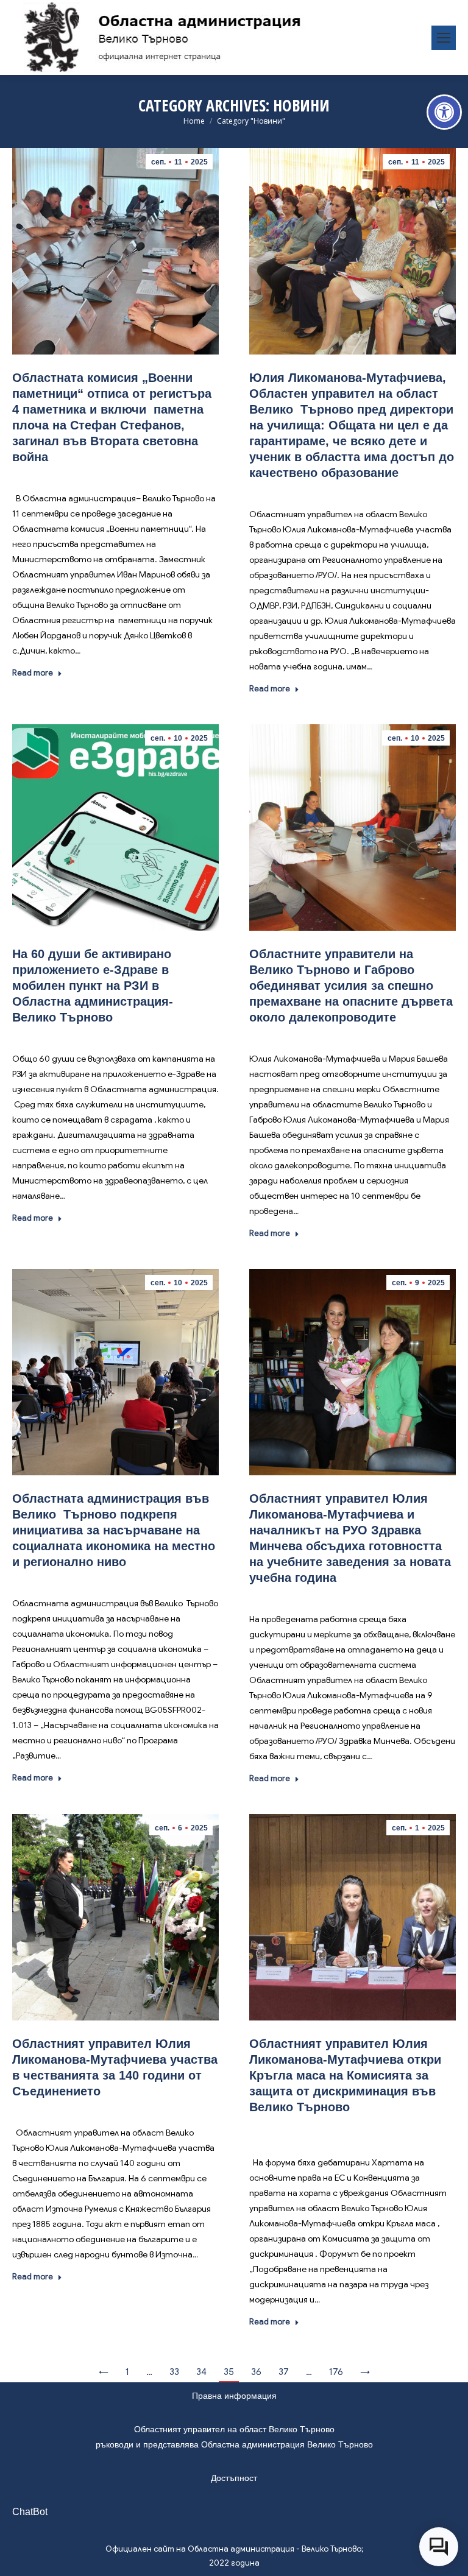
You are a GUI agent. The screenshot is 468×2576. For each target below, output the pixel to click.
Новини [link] (116, 475)
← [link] (104, 2372)
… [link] (149, 2372)
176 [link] (336, 2372)
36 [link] (256, 2372)
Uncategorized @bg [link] (375, 2125)
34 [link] (201, 2372)
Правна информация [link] (234, 2396)
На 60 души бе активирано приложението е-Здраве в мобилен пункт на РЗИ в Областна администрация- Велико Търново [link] (93, 986)
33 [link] (174, 2372)
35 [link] (229, 2372)
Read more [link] (33, 673)
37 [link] (284, 2372)
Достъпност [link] (234, 2478)
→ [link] (365, 2372)
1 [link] (127, 2372)
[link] (444, 112)
